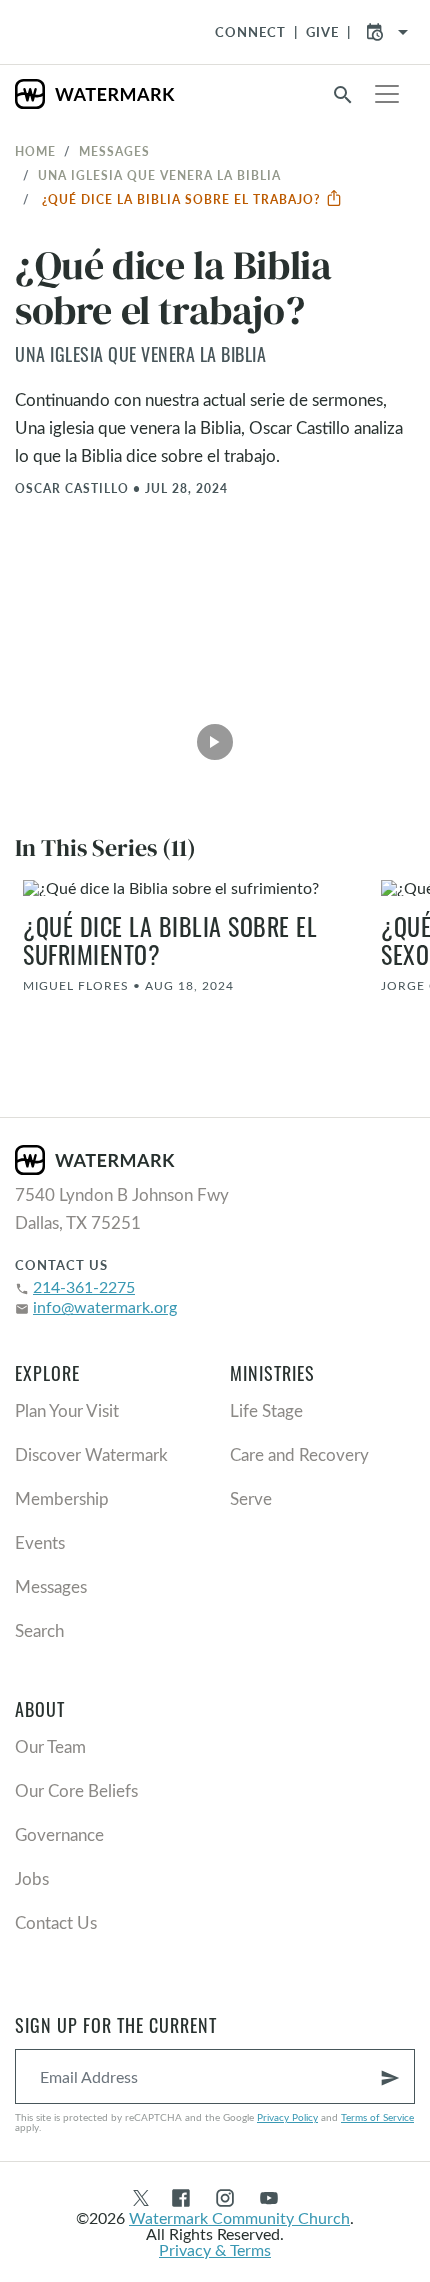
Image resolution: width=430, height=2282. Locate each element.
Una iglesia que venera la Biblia (159, 175)
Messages (114, 151)
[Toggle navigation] (387, 94)
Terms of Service (377, 2117)
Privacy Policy (287, 2117)
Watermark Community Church (239, 2217)
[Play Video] (215, 736)
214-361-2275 (84, 1286)
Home (35, 151)
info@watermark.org (105, 1306)
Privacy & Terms (215, 2249)
